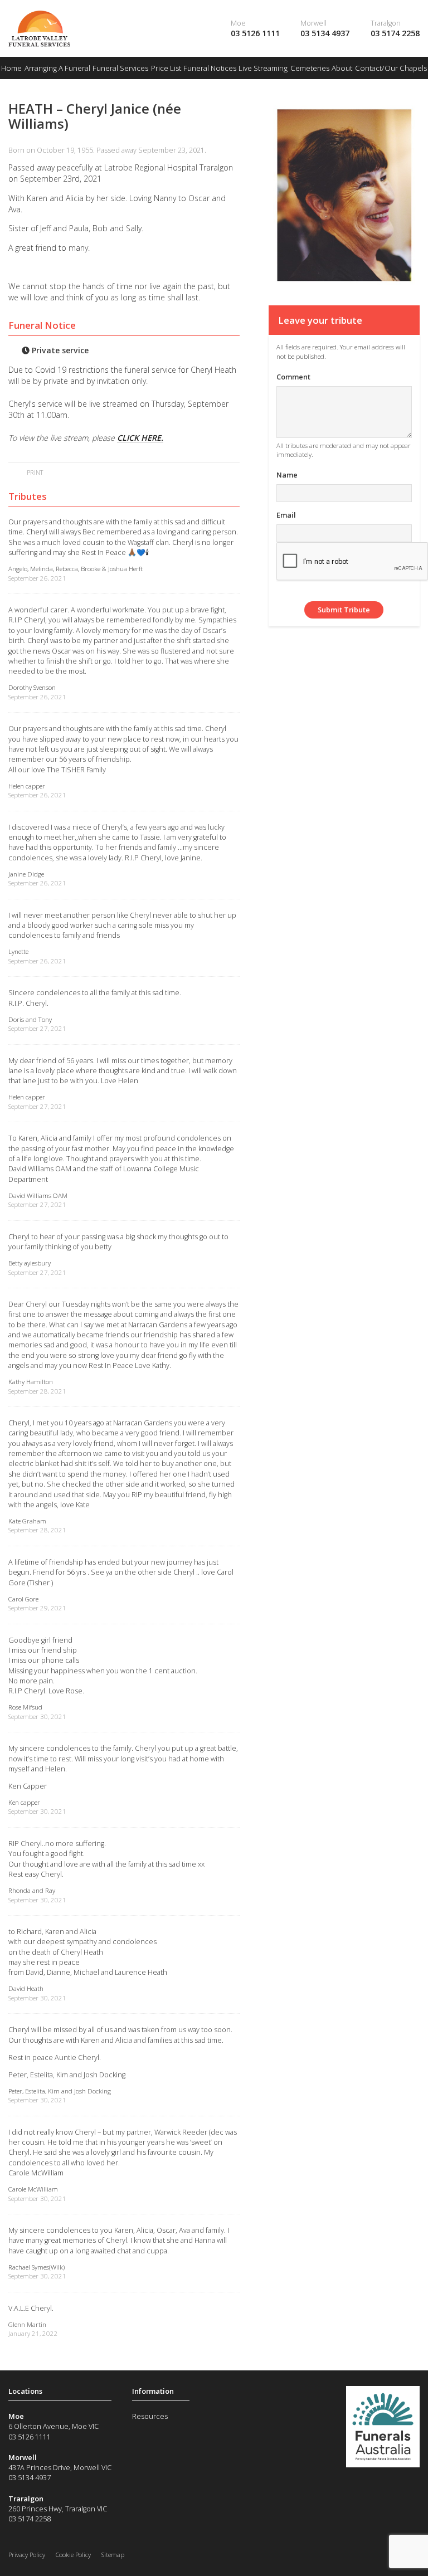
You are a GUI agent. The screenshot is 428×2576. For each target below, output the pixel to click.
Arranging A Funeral (57, 68)
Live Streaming (263, 68)
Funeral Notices (210, 68)
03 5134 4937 (325, 33)
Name (287, 475)
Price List (166, 68)
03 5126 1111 (255, 33)
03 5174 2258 (395, 33)
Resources (150, 2416)
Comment (293, 377)
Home (11, 68)
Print (34, 472)
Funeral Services (120, 68)
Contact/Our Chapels (391, 68)
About (342, 68)
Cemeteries (310, 68)
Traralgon (386, 23)
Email (286, 515)
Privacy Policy (27, 2555)
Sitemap (113, 2555)
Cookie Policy (73, 2555)
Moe (238, 23)
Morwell (313, 23)
